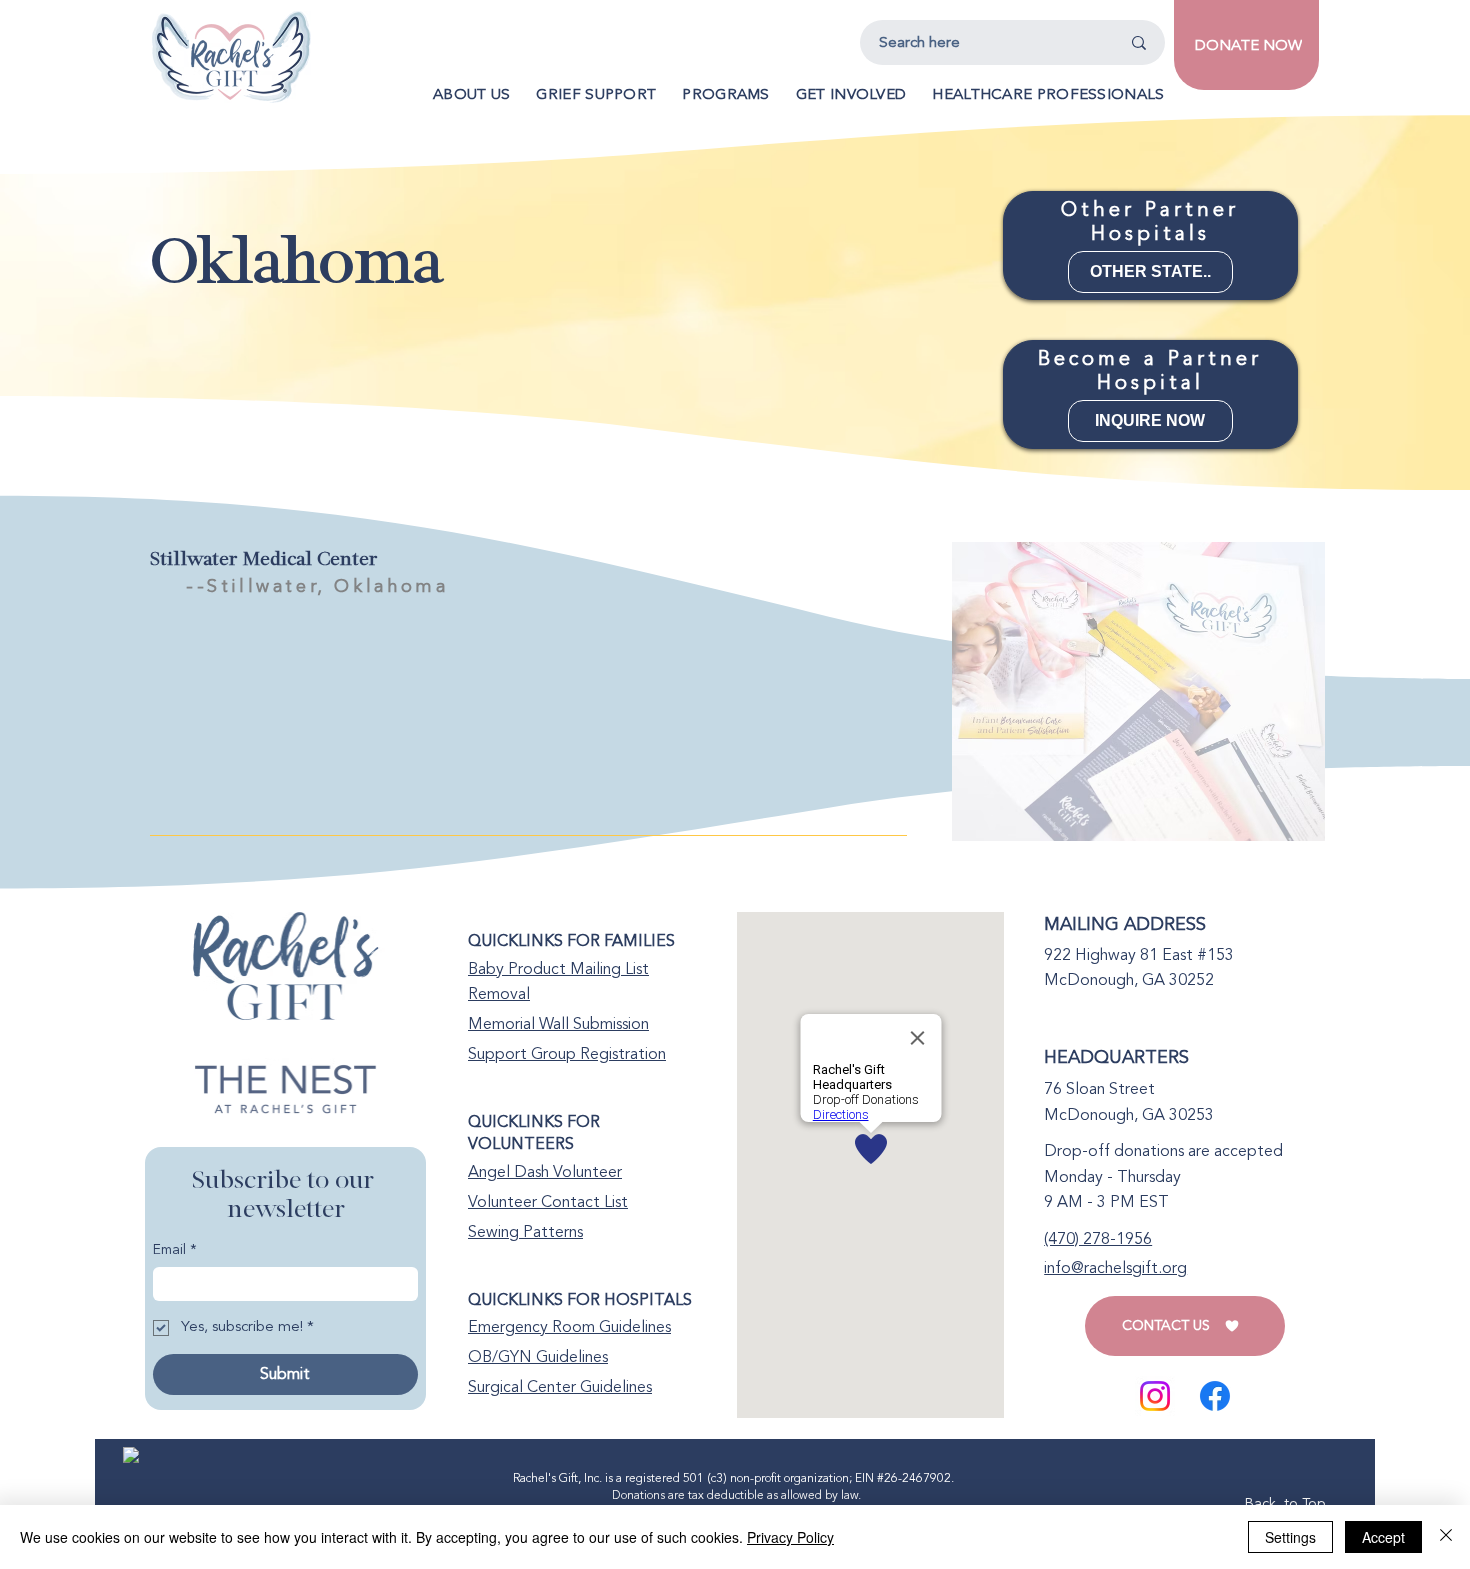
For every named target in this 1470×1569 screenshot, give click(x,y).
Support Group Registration (567, 1054)
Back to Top (1285, 1503)
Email (175, 1250)
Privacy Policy (790, 1537)
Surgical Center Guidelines (560, 1387)
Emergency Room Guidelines (569, 1327)
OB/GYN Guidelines (538, 1357)
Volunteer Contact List (548, 1202)
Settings (1290, 1537)
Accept (1383, 1537)
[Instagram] (1155, 1396)
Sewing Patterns (525, 1232)
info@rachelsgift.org (1115, 1268)
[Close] (1446, 1537)
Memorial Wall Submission (558, 1024)
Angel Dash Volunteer (545, 1172)
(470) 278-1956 (1098, 1239)
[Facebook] (1215, 1396)
